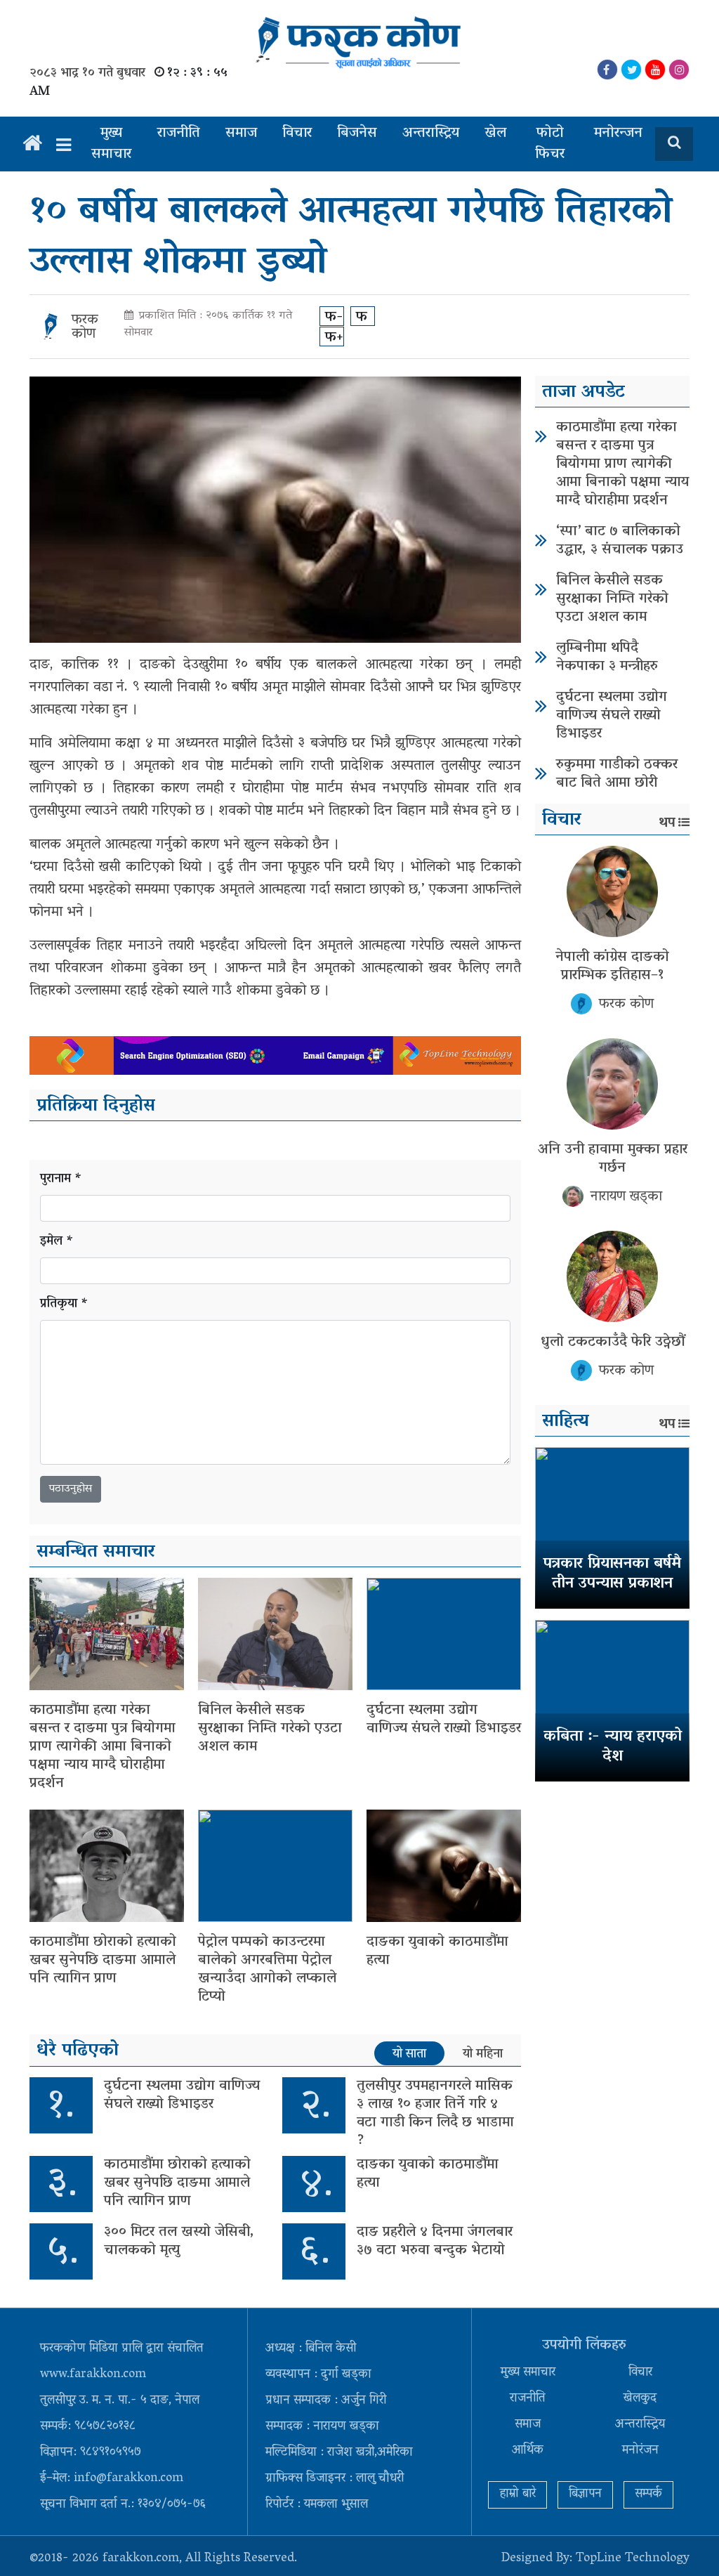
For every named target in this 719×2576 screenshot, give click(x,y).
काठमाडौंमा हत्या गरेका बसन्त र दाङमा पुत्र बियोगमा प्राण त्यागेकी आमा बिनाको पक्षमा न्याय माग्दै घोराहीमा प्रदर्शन (103, 1747)
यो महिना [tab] (483, 2054)
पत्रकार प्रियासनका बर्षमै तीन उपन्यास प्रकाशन (612, 1575)
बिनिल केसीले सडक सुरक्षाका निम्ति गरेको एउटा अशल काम (270, 1729)
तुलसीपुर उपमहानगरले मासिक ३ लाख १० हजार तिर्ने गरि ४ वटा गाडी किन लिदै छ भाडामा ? (435, 2114)
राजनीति (179, 133)
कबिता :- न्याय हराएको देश (613, 1747)
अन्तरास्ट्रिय (431, 133)
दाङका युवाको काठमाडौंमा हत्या (437, 1951)
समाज (241, 133)
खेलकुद (640, 2399)
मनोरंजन (640, 2451)
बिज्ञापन (585, 2495)
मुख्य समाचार (111, 144)
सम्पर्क (648, 2495)
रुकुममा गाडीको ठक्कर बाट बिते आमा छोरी (617, 774)
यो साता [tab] (409, 2054)
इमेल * (57, 1242)
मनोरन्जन (618, 133)
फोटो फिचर (550, 144)
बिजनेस (357, 133)
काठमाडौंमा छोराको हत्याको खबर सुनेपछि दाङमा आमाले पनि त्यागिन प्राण (103, 1961)
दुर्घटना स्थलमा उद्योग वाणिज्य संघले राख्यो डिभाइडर (444, 1720)
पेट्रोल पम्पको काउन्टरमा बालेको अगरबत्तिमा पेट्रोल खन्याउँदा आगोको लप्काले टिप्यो (267, 1970)
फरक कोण (85, 327)
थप (667, 823)
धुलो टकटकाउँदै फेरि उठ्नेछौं (613, 1342)
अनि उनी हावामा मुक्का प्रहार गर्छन (613, 1159)
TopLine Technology (633, 2559)
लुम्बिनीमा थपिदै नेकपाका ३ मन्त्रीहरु (607, 658)
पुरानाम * (61, 1180)
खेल (495, 133)
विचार (297, 133)
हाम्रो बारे (517, 2495)
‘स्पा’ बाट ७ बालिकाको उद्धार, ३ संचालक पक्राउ (620, 541)
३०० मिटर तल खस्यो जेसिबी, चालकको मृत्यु (179, 2242)
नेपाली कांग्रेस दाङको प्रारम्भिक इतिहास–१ (612, 967)
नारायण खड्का (626, 1197)
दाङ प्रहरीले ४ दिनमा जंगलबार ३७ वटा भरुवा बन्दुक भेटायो (435, 2242)
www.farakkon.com (93, 2375)
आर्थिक (528, 2451)
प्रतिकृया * (64, 1305)
